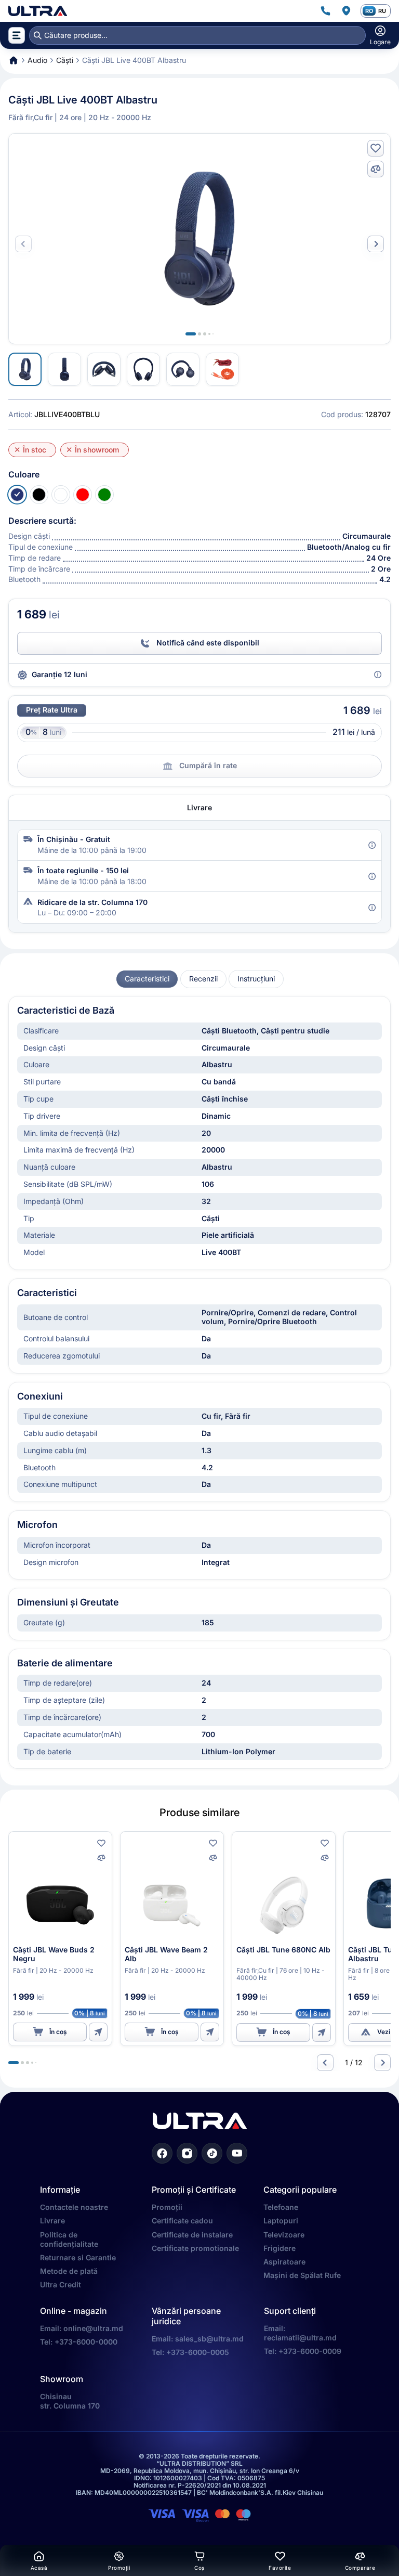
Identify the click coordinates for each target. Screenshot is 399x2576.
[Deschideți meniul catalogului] (17, 35)
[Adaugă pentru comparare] (376, 169)
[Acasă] (38, 11)
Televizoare (284, 2235)
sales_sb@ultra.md (209, 2339)
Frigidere (280, 2248)
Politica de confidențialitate (69, 2239)
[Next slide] (376, 244)
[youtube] (237, 2153)
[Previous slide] (325, 2063)
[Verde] (104, 495)
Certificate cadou (182, 2221)
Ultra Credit (61, 2284)
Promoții (167, 2207)
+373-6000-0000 (86, 2342)
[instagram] (187, 2153)
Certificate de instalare (192, 2235)
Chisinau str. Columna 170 (70, 2401)
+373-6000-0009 (310, 2351)
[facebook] (162, 2153)
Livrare (52, 2221)
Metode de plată (69, 2271)
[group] (147, 979)
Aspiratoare (284, 2262)
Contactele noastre (74, 2207)
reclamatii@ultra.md (300, 2338)
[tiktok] (212, 2153)
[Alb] (61, 495)
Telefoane (281, 2207)
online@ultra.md (93, 2328)
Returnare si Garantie (78, 2257)
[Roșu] (83, 495)
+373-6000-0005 (198, 2352)
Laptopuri (281, 2221)
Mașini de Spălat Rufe (302, 2275)
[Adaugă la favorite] (376, 148)
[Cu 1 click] (98, 2032)
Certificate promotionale (195, 2248)
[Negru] (39, 495)
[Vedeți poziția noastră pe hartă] (346, 11)
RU (382, 11)
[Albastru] (17, 495)
